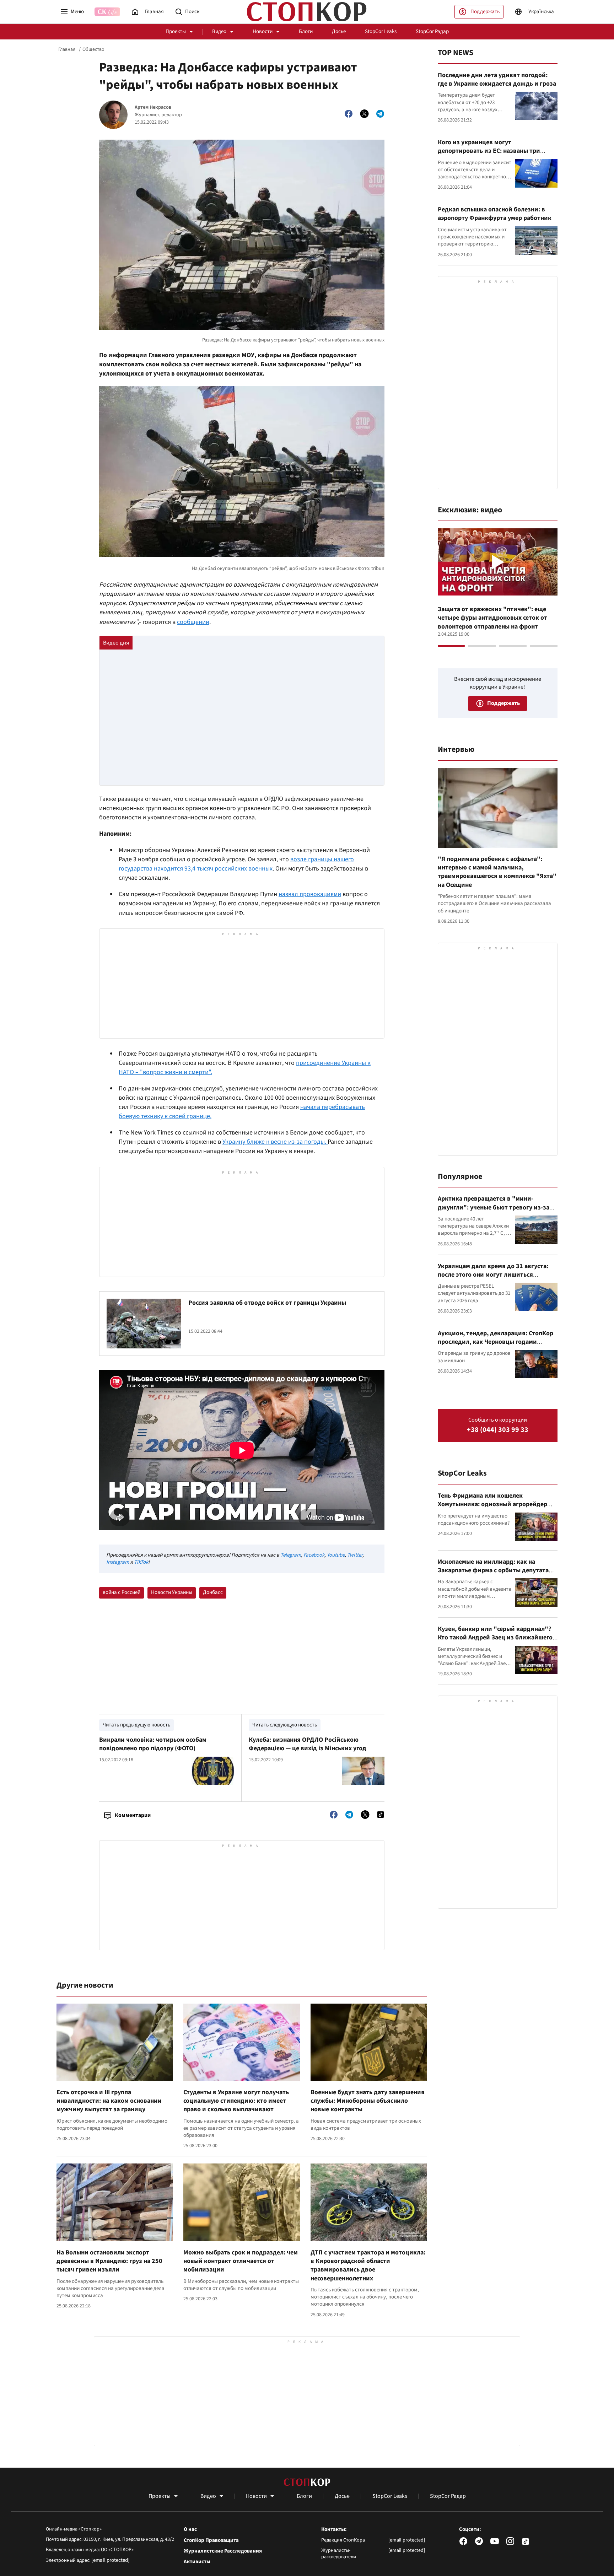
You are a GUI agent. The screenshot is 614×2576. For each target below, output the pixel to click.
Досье (339, 31)
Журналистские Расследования (223, 2551)
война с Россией (122, 1592)
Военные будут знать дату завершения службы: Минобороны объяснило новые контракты (368, 2101)
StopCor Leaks (381, 31)
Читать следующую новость (285, 1725)
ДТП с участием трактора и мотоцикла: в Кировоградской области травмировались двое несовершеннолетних (368, 2265)
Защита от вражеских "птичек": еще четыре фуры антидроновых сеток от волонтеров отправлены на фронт (492, 618)
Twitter (355, 1555)
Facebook (314, 1555)
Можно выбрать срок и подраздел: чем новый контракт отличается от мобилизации (241, 2261)
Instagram (118, 1562)
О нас (190, 2529)
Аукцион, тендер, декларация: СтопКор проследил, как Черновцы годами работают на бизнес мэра (495, 1342)
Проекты (176, 31)
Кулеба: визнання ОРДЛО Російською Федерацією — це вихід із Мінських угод (308, 1744)
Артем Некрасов (153, 107)
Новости (263, 31)
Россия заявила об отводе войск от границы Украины (267, 1303)
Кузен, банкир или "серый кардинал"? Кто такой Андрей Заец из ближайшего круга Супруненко (495, 1638)
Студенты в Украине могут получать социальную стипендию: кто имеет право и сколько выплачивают (236, 2101)
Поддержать (485, 12)
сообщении (193, 622)
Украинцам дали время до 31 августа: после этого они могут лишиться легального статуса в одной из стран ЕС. (496, 1275)
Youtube (336, 1555)
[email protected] (111, 2560)
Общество (93, 49)
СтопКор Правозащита (211, 2540)
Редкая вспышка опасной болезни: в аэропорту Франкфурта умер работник (495, 214)
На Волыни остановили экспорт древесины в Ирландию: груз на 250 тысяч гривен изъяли (109, 2261)
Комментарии (133, 1815)
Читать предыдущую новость (136, 1725)
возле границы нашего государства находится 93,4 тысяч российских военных (236, 864)
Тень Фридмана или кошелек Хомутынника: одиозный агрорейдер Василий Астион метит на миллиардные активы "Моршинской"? (496, 1509)
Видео (219, 31)
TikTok (141, 1562)
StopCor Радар (432, 31)
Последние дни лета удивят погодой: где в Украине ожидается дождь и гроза (497, 79)
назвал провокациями (310, 894)
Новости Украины (172, 1592)
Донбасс (213, 1592)
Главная (67, 49)
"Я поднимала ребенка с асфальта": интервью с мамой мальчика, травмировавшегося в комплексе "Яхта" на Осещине (497, 872)
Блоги (306, 31)
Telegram (291, 1555)
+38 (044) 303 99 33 (498, 1430)
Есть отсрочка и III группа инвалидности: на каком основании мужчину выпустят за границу (109, 2101)
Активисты (197, 2562)
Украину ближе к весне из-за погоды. (275, 1142)
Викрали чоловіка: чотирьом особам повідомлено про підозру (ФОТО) (153, 1744)
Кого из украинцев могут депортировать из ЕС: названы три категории (489, 151)
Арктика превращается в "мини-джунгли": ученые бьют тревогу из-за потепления (494, 1207)
